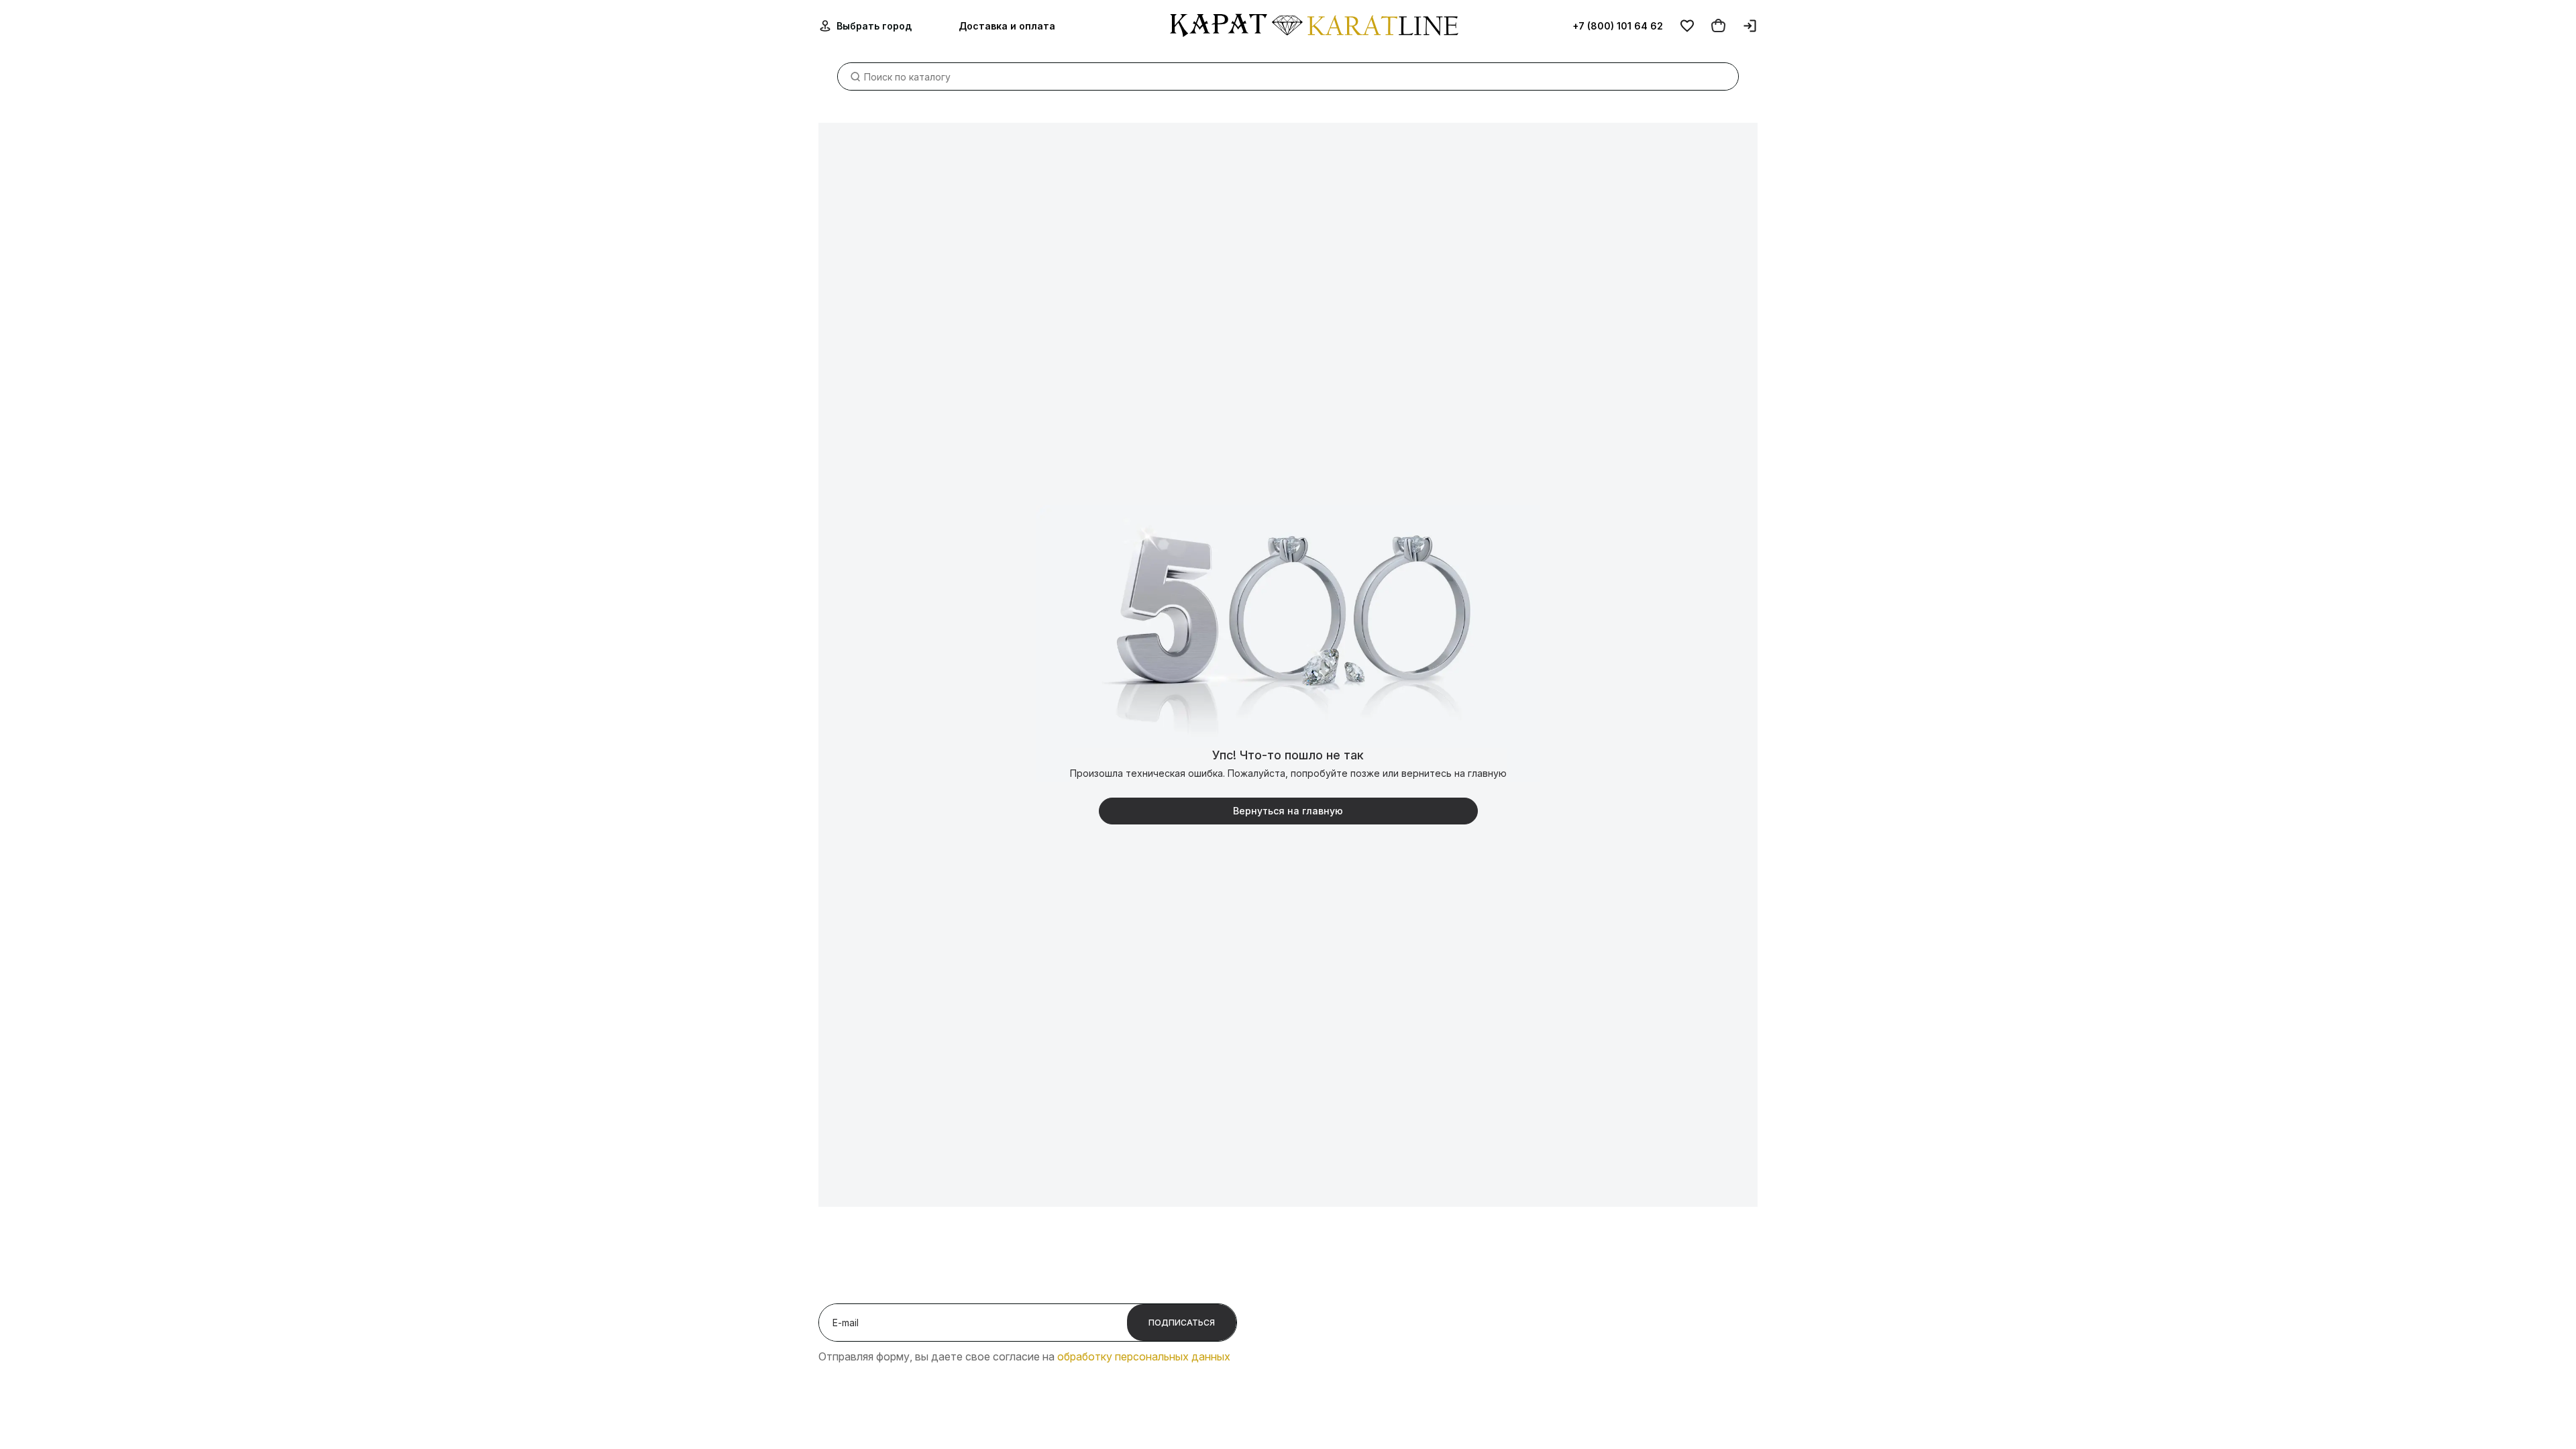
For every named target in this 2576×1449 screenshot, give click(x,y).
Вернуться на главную (1288, 811)
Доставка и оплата (1007, 26)
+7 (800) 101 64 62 (1618, 26)
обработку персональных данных (1144, 1356)
